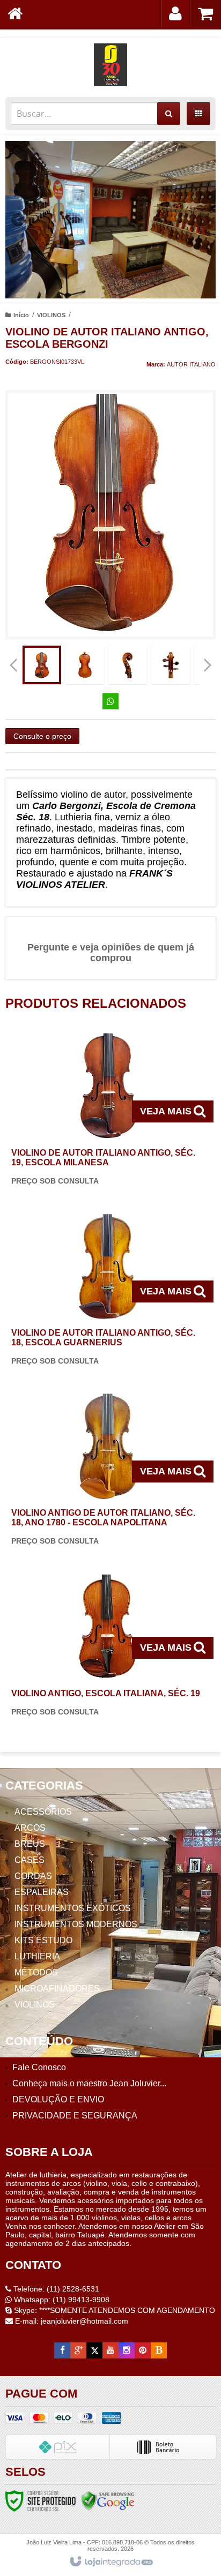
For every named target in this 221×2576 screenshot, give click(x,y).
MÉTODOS (36, 1972)
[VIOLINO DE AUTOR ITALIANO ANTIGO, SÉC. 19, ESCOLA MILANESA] (108, 1112)
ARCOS (30, 1828)
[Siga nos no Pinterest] (143, 2350)
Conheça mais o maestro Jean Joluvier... (89, 2083)
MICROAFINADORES (57, 1989)
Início (21, 315)
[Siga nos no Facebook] (62, 2350)
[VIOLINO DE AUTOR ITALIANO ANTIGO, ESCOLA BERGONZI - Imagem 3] (128, 665)
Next (202, 216)
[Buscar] (169, 114)
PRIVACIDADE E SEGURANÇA (75, 2116)
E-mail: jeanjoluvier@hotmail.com (71, 2321)
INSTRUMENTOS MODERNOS (76, 1924)
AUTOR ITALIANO (191, 364)
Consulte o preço (42, 736)
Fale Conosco (39, 2067)
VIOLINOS (51, 315)
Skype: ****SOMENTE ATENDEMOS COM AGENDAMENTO (113, 2310)
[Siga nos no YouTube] (110, 2350)
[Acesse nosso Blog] (159, 2350)
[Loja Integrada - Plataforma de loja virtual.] (111, 2562)
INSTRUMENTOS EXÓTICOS (73, 1908)
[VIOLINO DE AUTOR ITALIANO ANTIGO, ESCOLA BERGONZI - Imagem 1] (42, 665)
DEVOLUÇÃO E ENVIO (58, 2099)
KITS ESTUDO (43, 1940)
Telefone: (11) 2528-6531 (55, 2289)
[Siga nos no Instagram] (127, 2350)
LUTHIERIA (37, 1956)
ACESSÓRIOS (43, 1812)
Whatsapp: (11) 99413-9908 (61, 2300)
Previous (19, 220)
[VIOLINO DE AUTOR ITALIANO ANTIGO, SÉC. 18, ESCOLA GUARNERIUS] (108, 1292)
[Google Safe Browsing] (108, 2500)
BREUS (30, 1844)
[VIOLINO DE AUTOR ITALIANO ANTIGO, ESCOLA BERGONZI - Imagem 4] (171, 665)
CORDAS (33, 1876)
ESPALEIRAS (42, 1892)
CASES (30, 1860)
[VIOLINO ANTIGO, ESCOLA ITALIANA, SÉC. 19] (108, 1648)
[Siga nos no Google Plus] (78, 2350)
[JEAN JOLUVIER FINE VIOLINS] (110, 65)
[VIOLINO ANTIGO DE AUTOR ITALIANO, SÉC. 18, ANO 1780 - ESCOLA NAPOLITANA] (108, 1472)
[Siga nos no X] (94, 2350)
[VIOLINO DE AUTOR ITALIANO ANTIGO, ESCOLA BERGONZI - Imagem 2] (85, 665)
